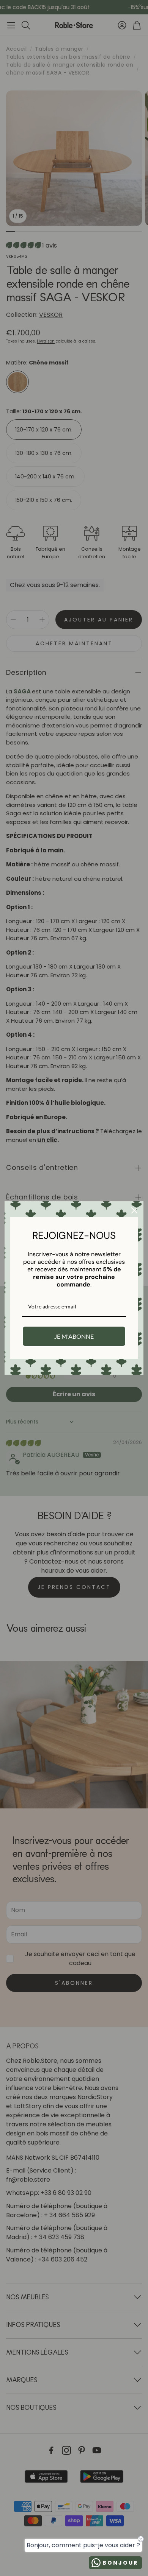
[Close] (134, 1210)
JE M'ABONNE (74, 1336)
